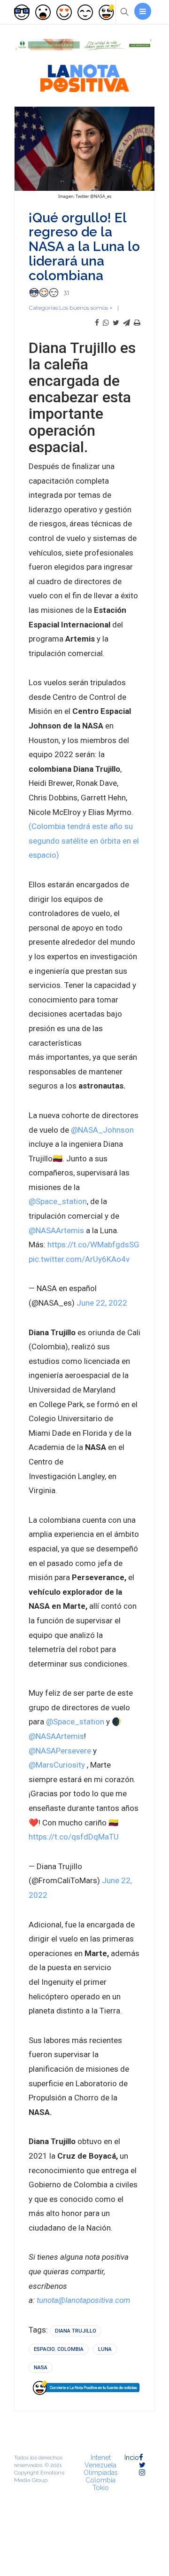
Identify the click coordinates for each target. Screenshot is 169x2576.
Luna (105, 2349)
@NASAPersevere (60, 1751)
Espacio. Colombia (59, 2349)
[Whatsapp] (106, 323)
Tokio (101, 2488)
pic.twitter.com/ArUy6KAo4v (79, 1259)
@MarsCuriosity (57, 1765)
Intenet (101, 2458)
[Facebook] (97, 323)
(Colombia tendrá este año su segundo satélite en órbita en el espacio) (84, 841)
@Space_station (58, 1201)
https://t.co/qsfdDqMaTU (74, 1837)
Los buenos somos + (86, 308)
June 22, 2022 (102, 1303)
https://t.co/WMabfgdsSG (93, 1245)
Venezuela (100, 2465)
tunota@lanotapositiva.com (83, 2300)
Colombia (100, 2480)
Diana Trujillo (76, 2331)
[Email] (127, 323)
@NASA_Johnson (102, 1130)
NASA (41, 2368)
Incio (132, 2458)
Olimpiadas (101, 2473)
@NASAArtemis (56, 1230)
